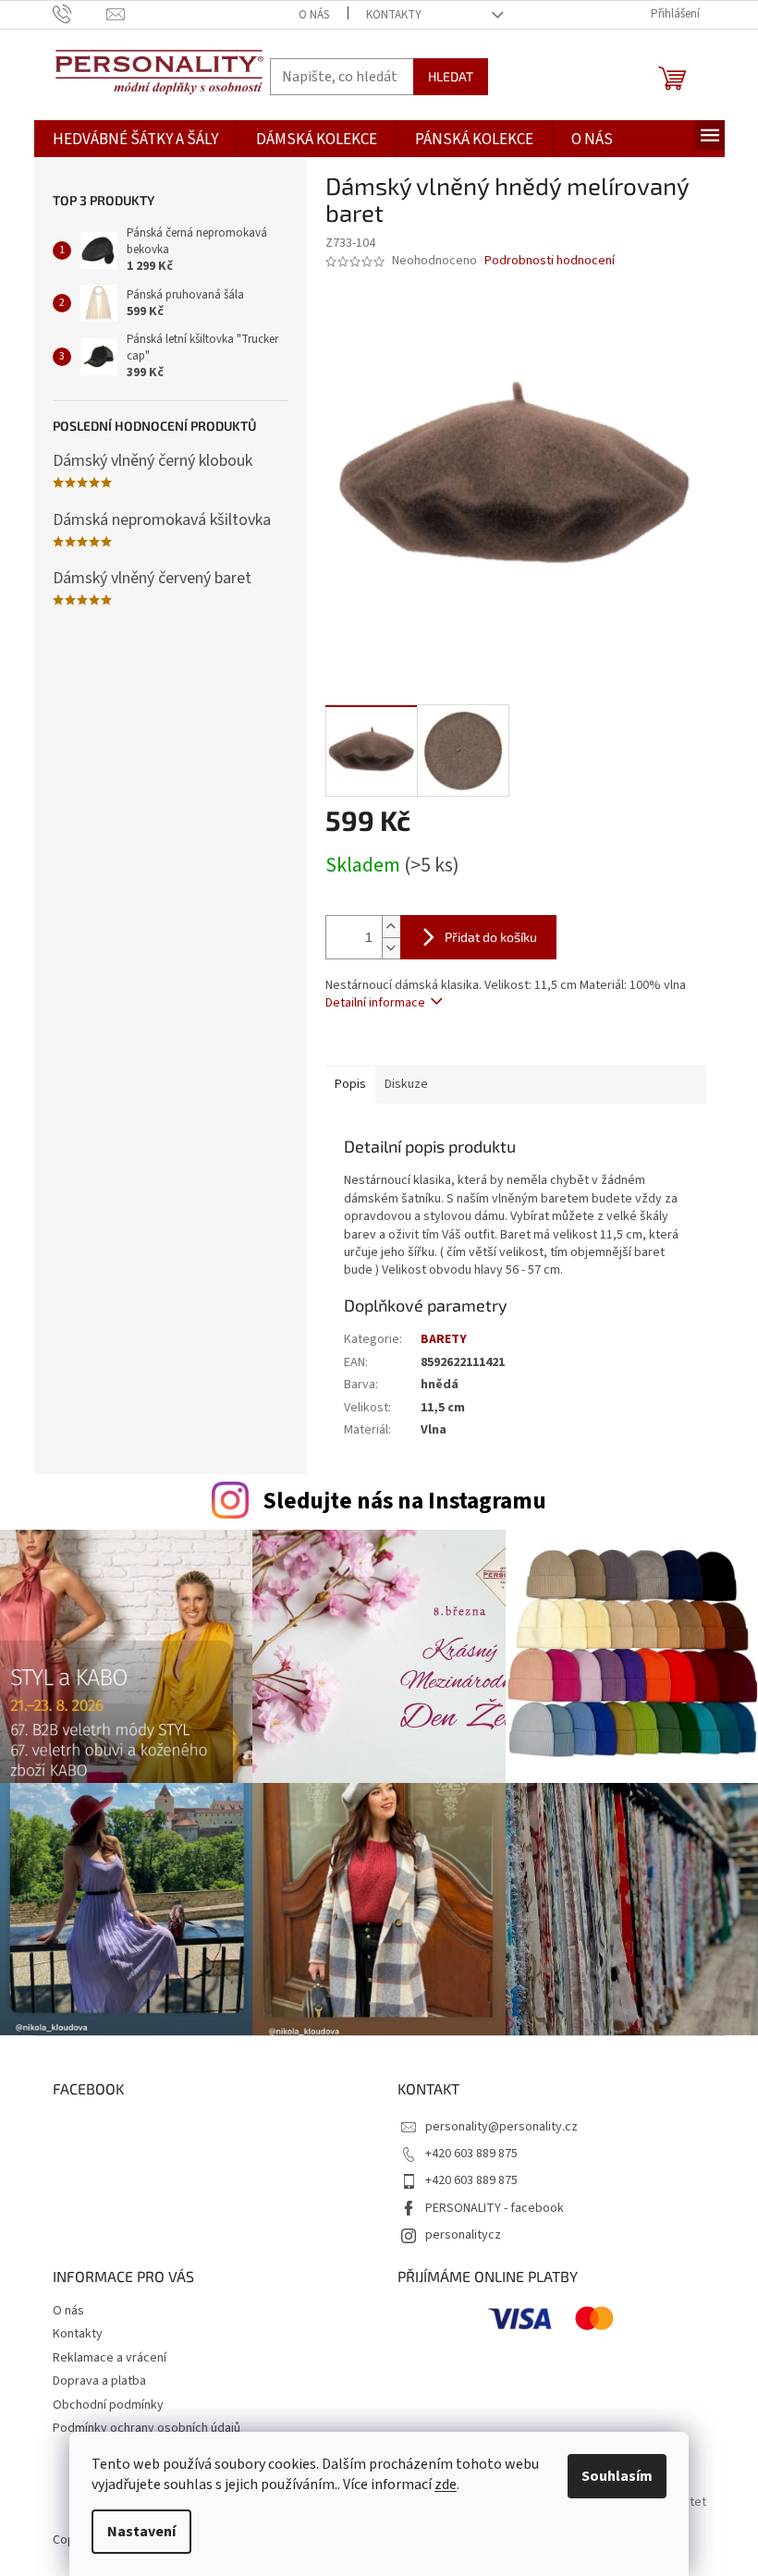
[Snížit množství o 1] (391, 948)
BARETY (444, 1339)
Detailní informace (375, 1003)
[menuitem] (135, 140)
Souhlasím (617, 2476)
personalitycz (463, 2235)
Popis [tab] (350, 1084)
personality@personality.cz (501, 2127)
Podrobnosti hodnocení (550, 261)
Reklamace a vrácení (110, 2358)
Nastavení (141, 2532)
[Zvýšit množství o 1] (391, 927)
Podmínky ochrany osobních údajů (147, 2428)
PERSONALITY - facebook (495, 2208)
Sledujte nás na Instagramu (404, 1501)
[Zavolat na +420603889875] (80, 14)
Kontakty (394, 15)
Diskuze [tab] (406, 1084)
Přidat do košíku (491, 937)
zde (446, 2484)
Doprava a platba (99, 2381)
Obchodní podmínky (108, 2405)
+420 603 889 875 (471, 2154)
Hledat (451, 76)
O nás (314, 15)
